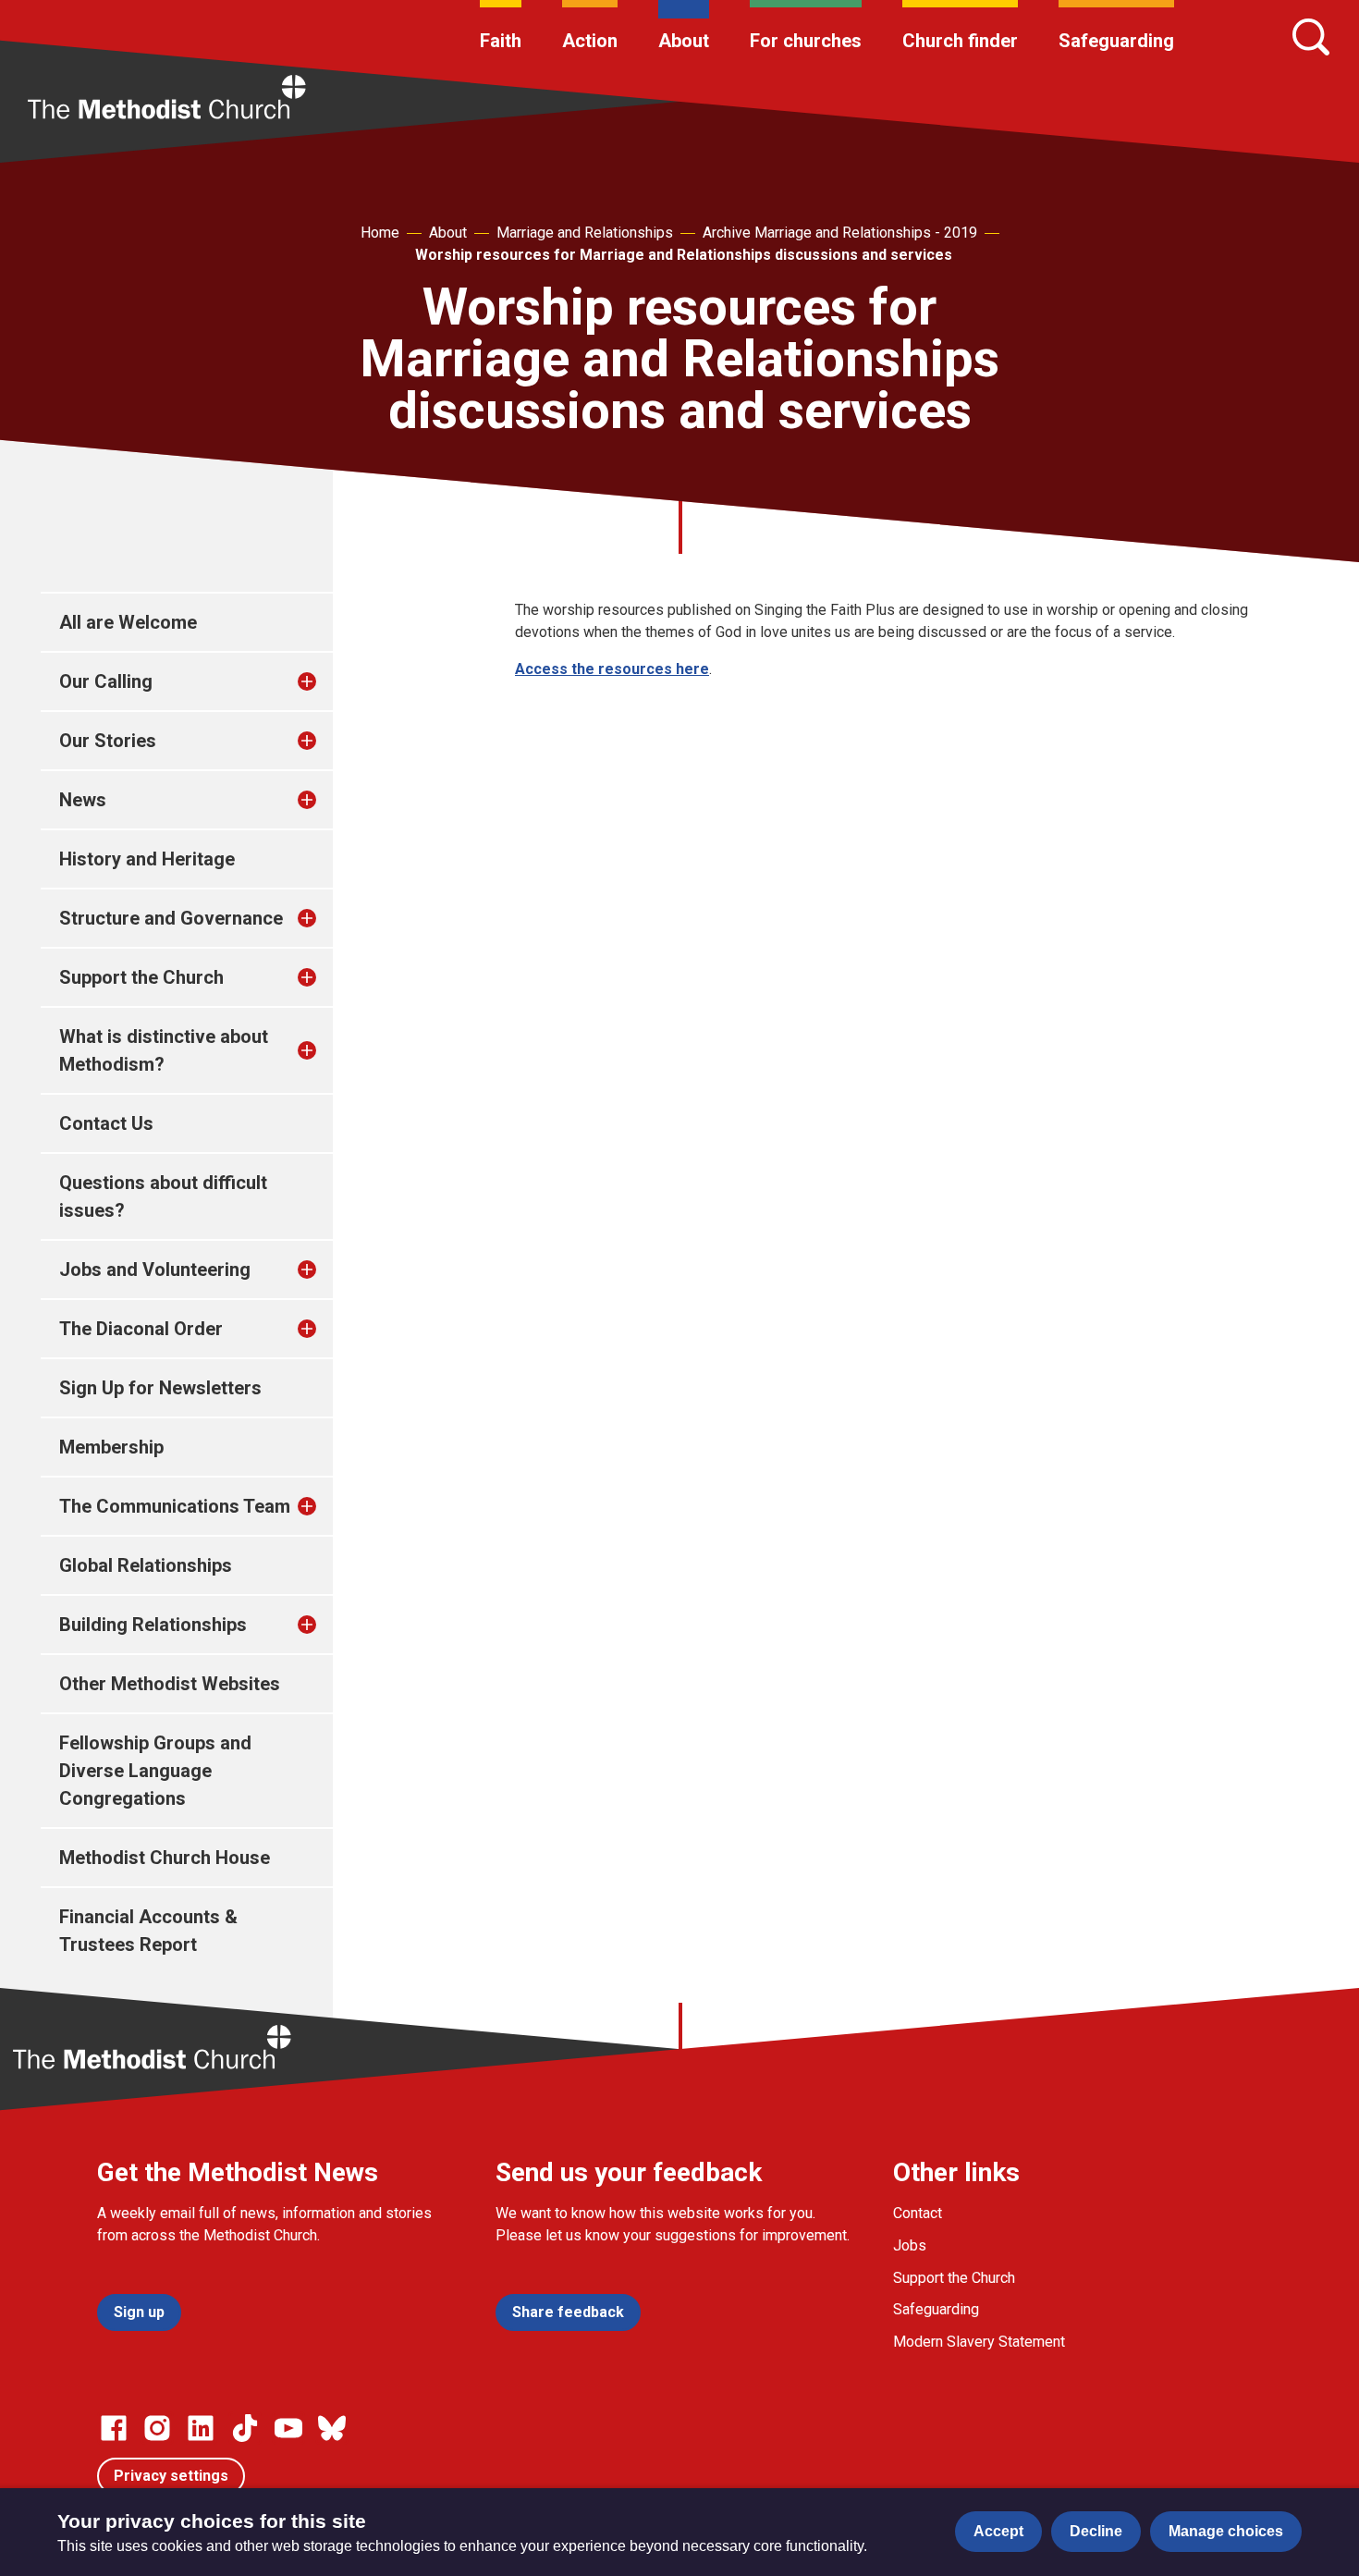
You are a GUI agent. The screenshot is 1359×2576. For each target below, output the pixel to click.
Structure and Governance (171, 918)
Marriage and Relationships (585, 233)
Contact (918, 2213)
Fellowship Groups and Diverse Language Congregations (155, 1771)
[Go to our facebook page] (114, 2428)
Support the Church (141, 977)
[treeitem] (326, 681)
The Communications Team (175, 1506)
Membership (111, 1447)
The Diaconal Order (141, 1329)
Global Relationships (146, 1565)
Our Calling (106, 681)
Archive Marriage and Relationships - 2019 (840, 233)
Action (590, 41)
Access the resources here (612, 669)
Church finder (960, 41)
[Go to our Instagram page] (157, 2428)
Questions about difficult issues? (163, 1196)
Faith (501, 41)
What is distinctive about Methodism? (164, 1050)
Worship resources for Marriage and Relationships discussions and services (684, 255)
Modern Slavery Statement (979, 2342)
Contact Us (106, 1123)
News (83, 800)
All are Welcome (128, 622)
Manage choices (1226, 2531)
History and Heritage (147, 859)
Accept (998, 2531)
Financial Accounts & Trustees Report (148, 1931)
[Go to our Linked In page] (201, 2428)
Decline (1096, 2531)
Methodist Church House (165, 1858)
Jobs (910, 2245)
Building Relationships (153, 1625)
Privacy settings (171, 2476)
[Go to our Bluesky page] (332, 2428)
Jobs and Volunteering (155, 1270)
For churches (806, 41)
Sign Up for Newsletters (160, 1388)
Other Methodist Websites (170, 1684)
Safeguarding (1116, 41)
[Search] (1311, 37)
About (684, 41)
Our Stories (108, 741)
